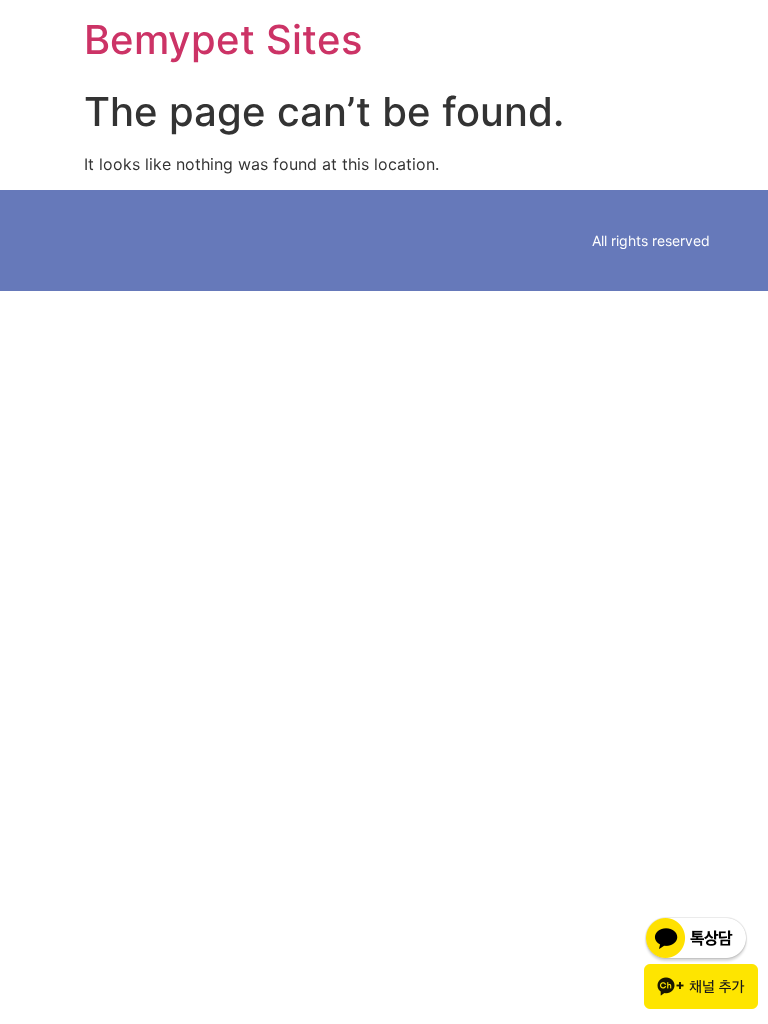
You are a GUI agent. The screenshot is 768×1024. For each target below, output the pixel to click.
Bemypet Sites (223, 39)
